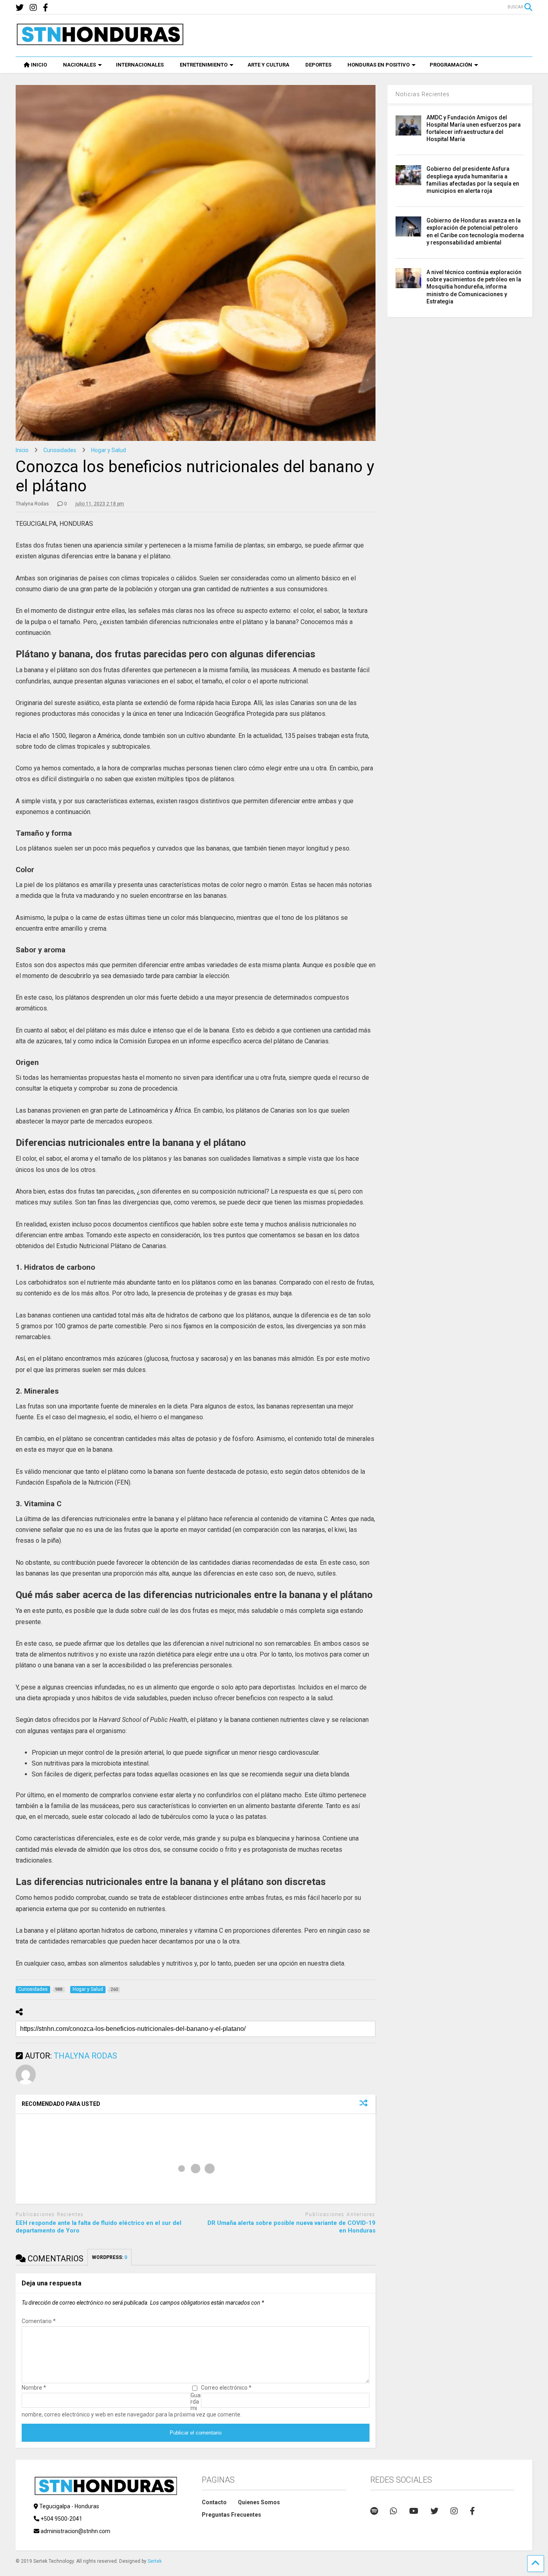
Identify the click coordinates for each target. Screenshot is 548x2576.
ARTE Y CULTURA (268, 65)
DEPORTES (318, 65)
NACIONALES (79, 65)
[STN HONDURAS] (100, 42)
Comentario (39, 2321)
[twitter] (20, 8)
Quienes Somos (259, 2502)
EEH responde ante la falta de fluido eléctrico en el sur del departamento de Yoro (98, 2227)
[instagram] (33, 8)
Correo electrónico (226, 2388)
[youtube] (414, 2511)
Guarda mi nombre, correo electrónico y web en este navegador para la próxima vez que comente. (132, 2405)
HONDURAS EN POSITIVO (379, 65)
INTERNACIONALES (140, 65)
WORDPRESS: (110, 2257)
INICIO (39, 65)
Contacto (214, 2502)
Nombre (34, 2388)
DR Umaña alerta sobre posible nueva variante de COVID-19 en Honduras (291, 2227)
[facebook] (46, 8)
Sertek (155, 2561)
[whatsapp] (394, 2511)
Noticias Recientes (423, 94)
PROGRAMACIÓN (451, 65)
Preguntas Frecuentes (231, 2515)
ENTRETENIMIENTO (204, 65)
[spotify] (374, 2511)
